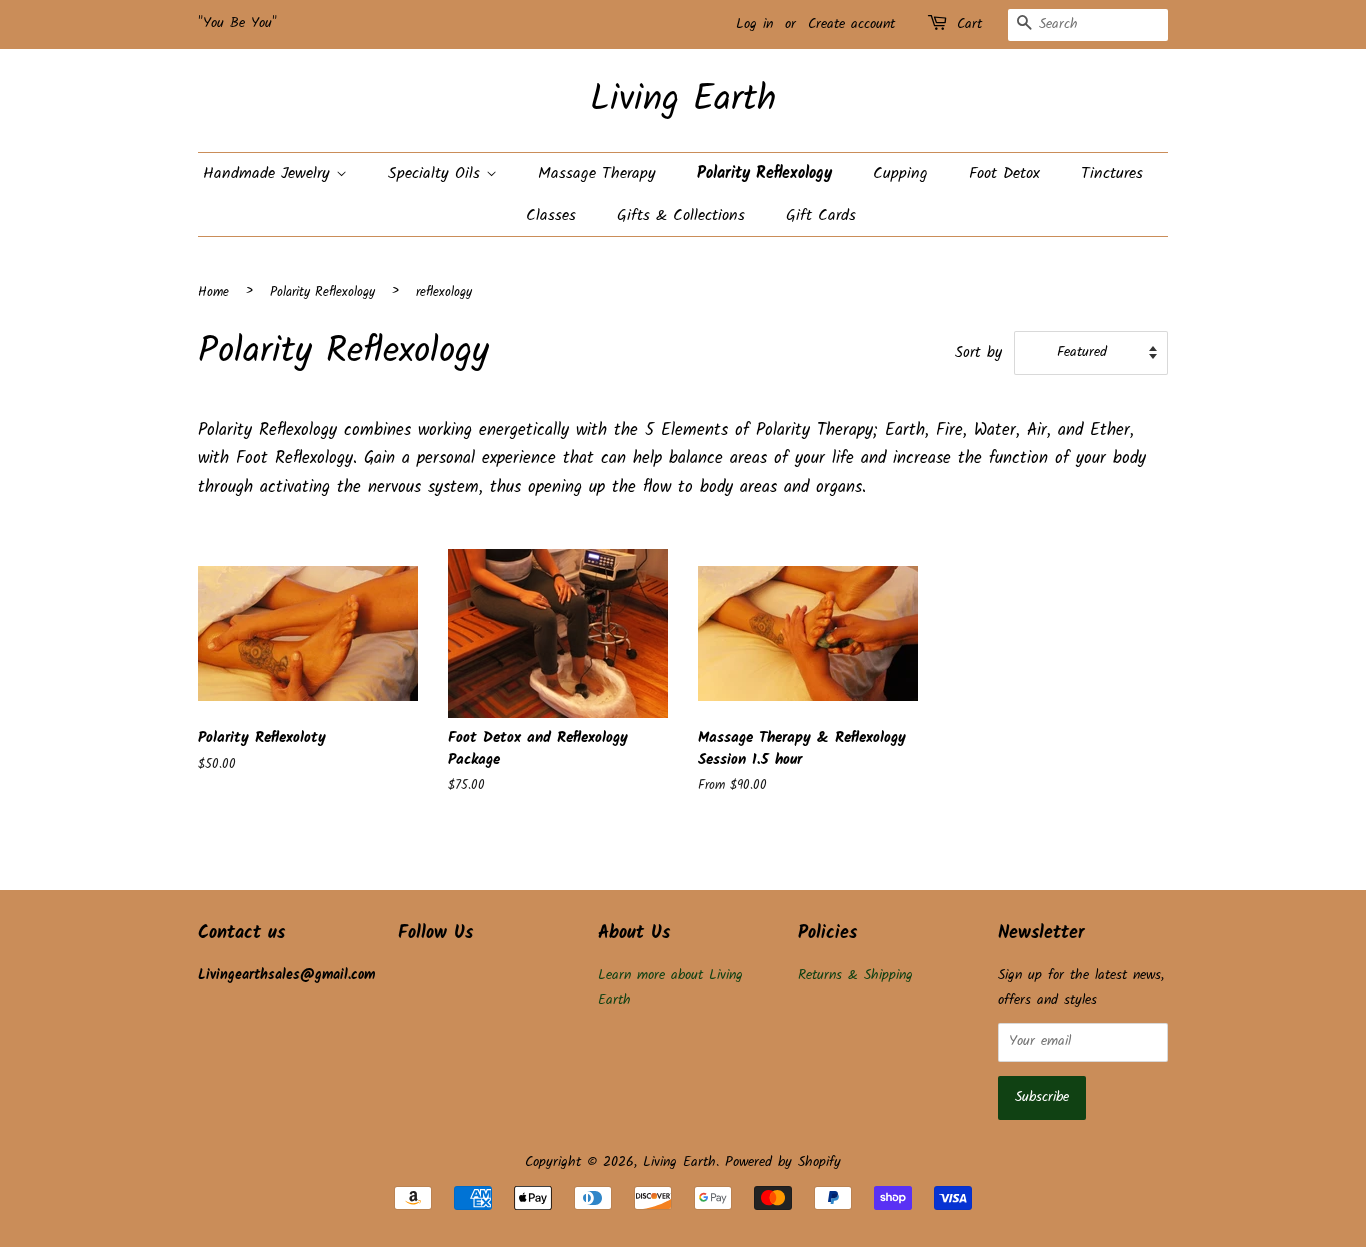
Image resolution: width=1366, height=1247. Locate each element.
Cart (969, 24)
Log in (754, 24)
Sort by (978, 353)
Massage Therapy (597, 173)
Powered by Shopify (783, 1162)
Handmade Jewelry (269, 173)
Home (213, 292)
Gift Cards (821, 215)
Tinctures (1112, 173)
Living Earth (683, 100)
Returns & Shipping (855, 975)
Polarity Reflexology (764, 173)
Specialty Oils (437, 173)
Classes (551, 215)
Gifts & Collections (681, 215)
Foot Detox (1004, 173)
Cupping (900, 173)
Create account (851, 24)
